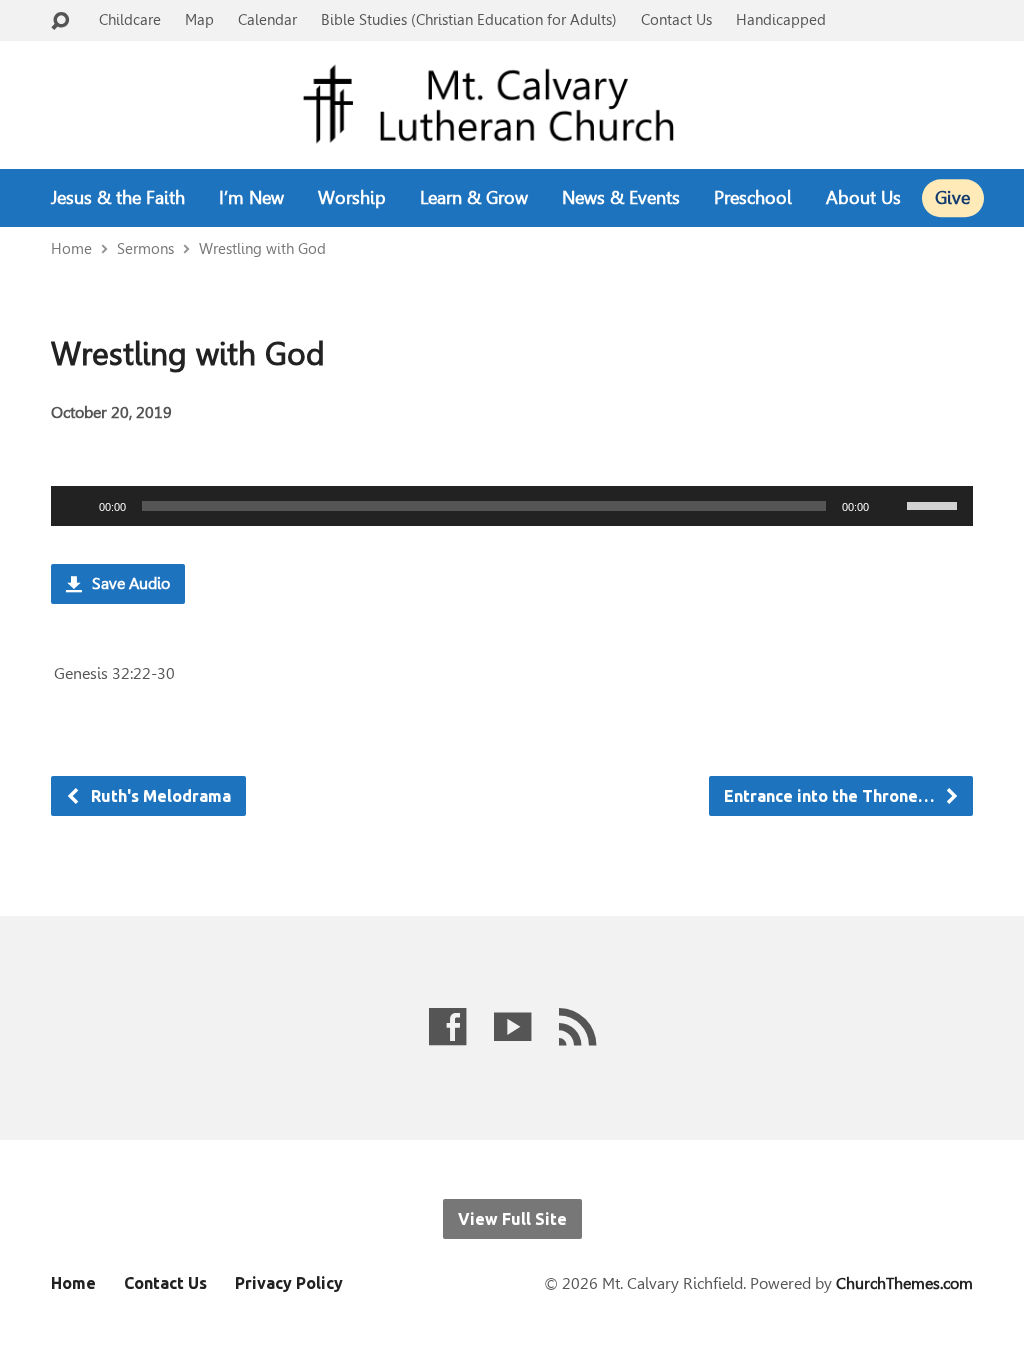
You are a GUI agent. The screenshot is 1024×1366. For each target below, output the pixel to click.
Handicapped (781, 19)
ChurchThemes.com (904, 1283)
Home (71, 248)
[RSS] (577, 1026)
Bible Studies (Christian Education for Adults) (469, 19)
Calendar (267, 19)
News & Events (621, 198)
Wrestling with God (262, 248)
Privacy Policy (289, 1283)
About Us (863, 198)
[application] (512, 506)
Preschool (753, 198)
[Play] (77, 506)
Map (199, 19)
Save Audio (129, 583)
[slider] (935, 504)
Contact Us (676, 19)
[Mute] (891, 506)
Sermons (145, 248)
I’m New (251, 198)
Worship (352, 198)
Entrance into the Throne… (831, 796)
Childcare (130, 19)
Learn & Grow (474, 198)
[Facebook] (447, 1026)
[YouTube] (512, 1026)
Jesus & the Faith (118, 198)
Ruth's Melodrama (159, 796)
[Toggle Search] (60, 21)
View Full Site (512, 1219)
